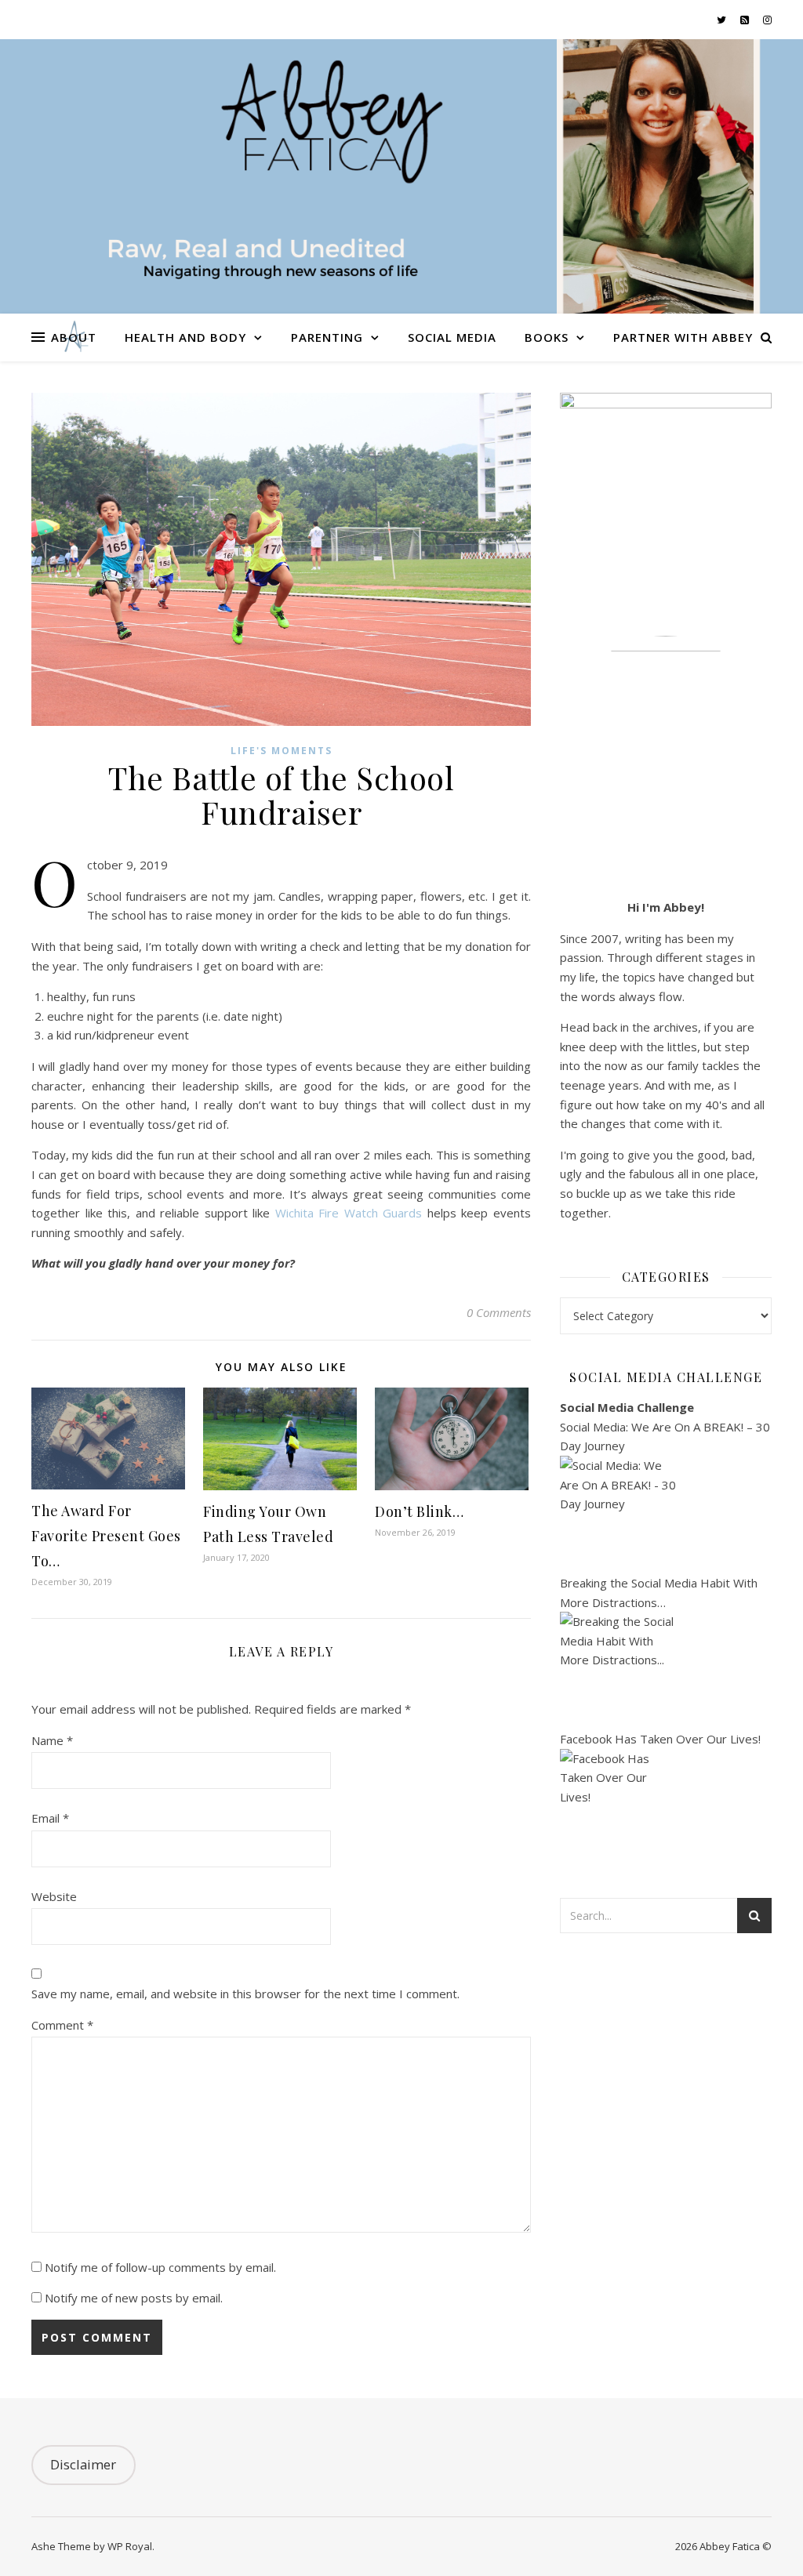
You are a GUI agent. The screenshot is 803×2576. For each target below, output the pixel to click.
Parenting (327, 337)
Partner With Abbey (683, 337)
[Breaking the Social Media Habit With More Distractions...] (666, 1671)
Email (50, 1818)
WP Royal (130, 2546)
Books (547, 337)
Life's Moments (282, 751)
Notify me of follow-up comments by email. (160, 2267)
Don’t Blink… (419, 1511)
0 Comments (499, 1312)
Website (54, 1896)
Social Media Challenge (627, 1407)
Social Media (452, 337)
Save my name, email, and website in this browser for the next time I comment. (245, 1994)
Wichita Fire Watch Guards (349, 1213)
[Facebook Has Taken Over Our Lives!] (666, 1808)
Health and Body (185, 337)
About (74, 337)
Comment (62, 2025)
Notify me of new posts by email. (134, 2298)
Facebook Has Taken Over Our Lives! (660, 1739)
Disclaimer (83, 2464)
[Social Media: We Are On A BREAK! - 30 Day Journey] (666, 1515)
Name (52, 1740)
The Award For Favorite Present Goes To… (106, 1536)
